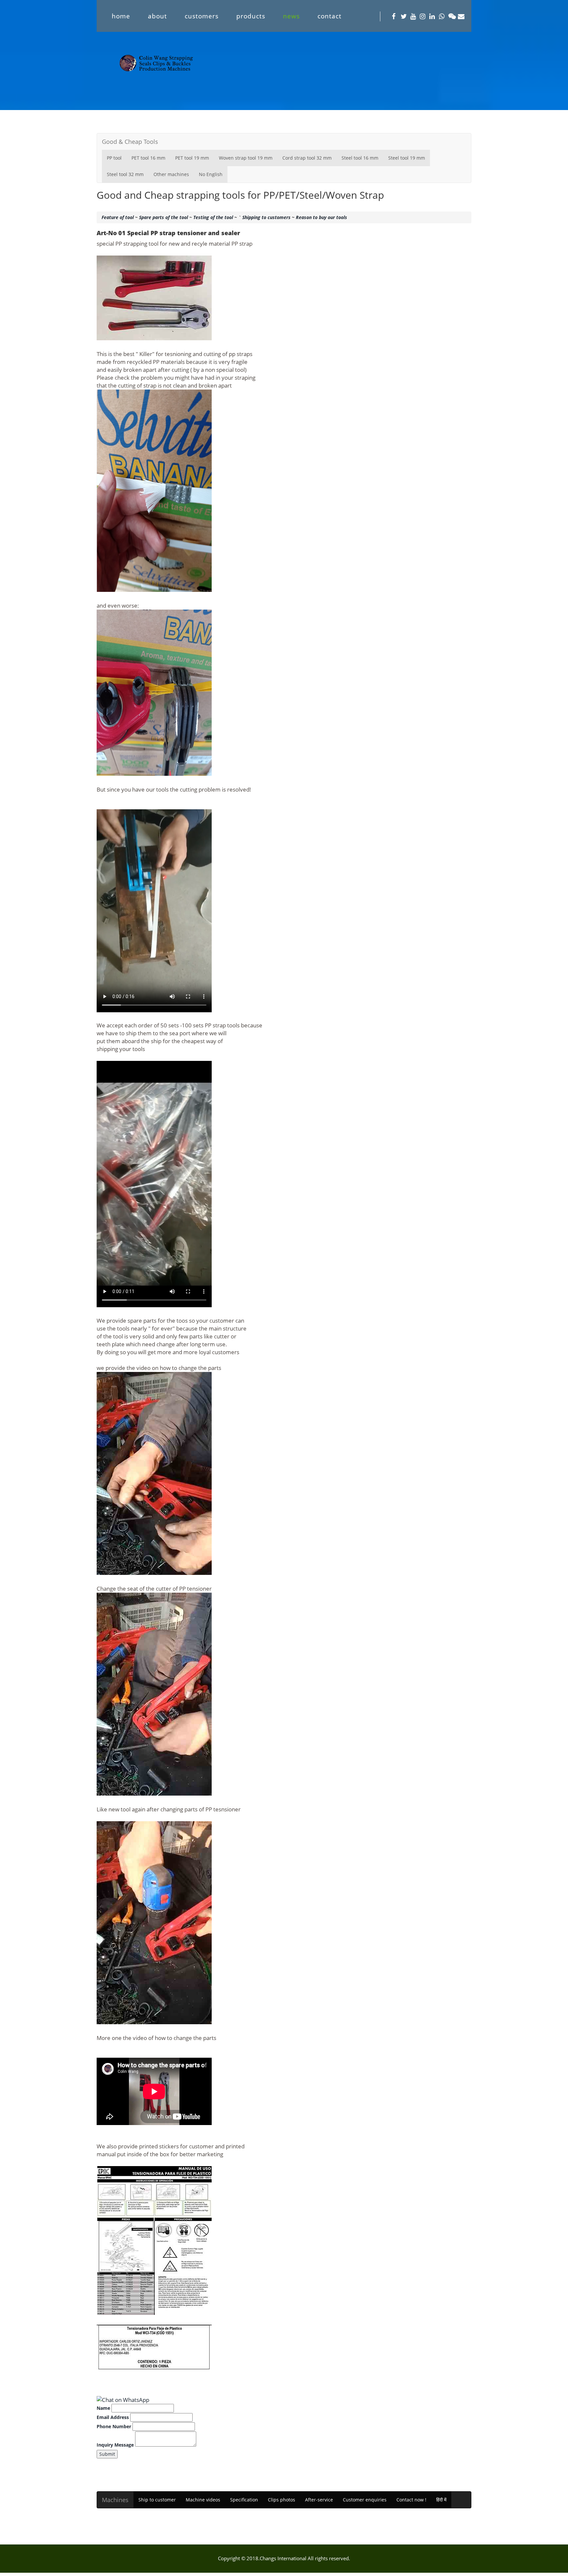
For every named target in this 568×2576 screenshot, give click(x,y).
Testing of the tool (213, 217)
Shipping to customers (266, 217)
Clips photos (282, 2500)
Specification (244, 2500)
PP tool (114, 158)
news (291, 16)
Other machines (171, 174)
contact (330, 16)
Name (103, 2408)
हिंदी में (441, 2500)
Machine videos (203, 2500)
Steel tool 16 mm (360, 158)
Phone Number (114, 2426)
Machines (115, 2500)
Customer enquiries (365, 2500)
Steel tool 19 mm (407, 158)
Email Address (113, 2417)
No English (211, 174)
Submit (107, 2454)
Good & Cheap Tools (130, 142)
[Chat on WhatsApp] (123, 2400)
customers (202, 16)
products (251, 16)
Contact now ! (411, 2500)
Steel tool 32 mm (125, 174)
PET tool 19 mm (192, 158)
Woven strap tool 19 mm (246, 158)
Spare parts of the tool (164, 217)
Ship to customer (157, 2500)
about (157, 16)
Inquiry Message (115, 2445)
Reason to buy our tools (321, 217)
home (121, 16)
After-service (319, 2500)
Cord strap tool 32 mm (307, 158)
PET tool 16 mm (148, 158)
